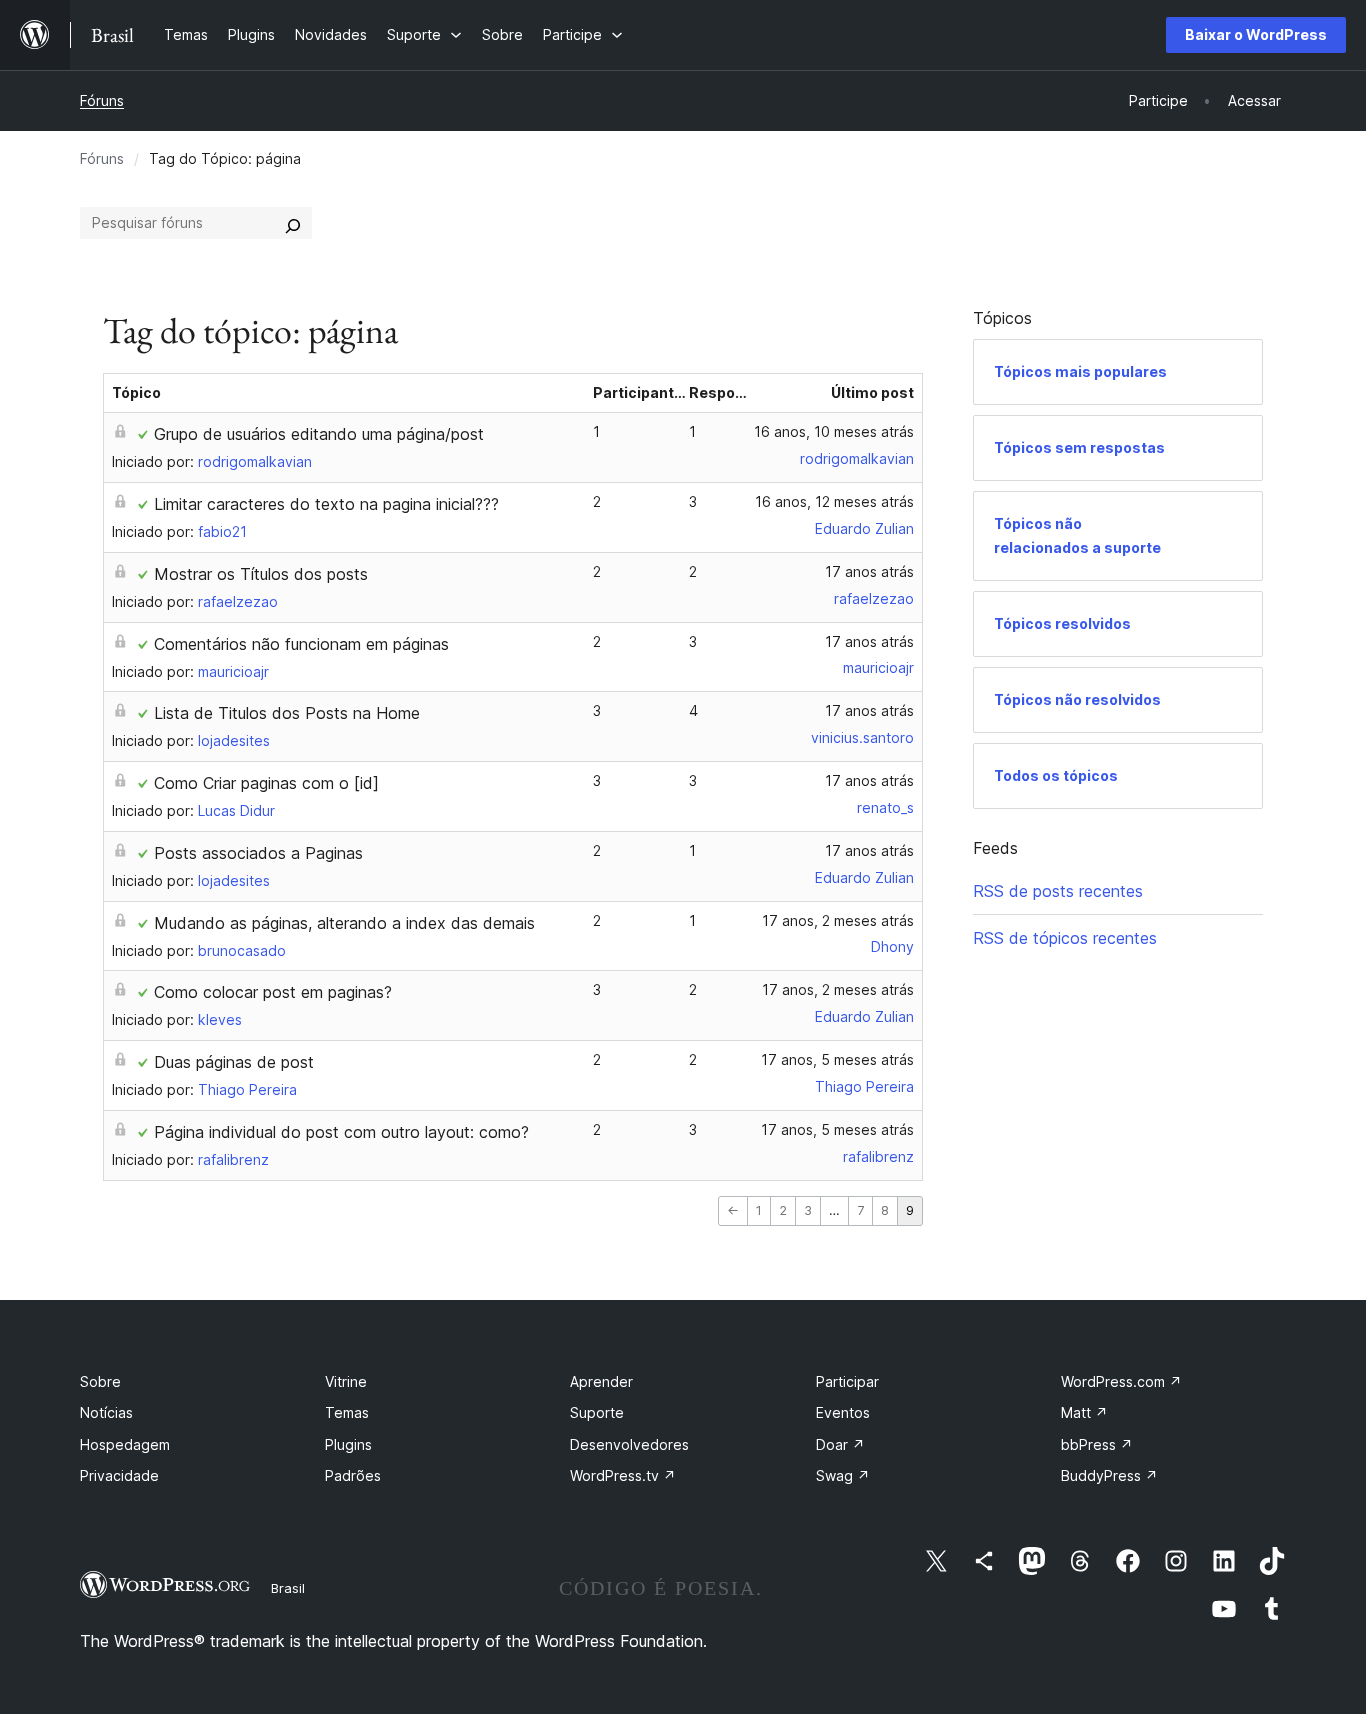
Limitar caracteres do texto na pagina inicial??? (326, 504)
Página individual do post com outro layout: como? (341, 1132)
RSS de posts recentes (1058, 891)
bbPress (1097, 1444)
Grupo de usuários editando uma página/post (319, 434)
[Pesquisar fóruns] (293, 223)
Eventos (843, 1412)
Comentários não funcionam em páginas (301, 644)
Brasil (288, 1588)
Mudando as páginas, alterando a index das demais (344, 923)
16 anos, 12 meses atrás (834, 501)
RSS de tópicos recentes (1065, 938)
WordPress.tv (623, 1475)
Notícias (106, 1412)
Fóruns (102, 100)
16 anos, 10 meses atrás (834, 431)
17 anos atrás (869, 571)
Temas (347, 1412)
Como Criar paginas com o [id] (266, 783)
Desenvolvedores (629, 1444)
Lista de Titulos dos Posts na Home (287, 713)
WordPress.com (1121, 1381)
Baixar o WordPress (1256, 34)
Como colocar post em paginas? (273, 992)
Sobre (100, 1381)
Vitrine (346, 1381)
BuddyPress (1109, 1475)
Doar (840, 1444)
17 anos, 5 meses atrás (837, 1059)
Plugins (348, 1444)
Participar (847, 1381)
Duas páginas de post (234, 1062)
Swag (843, 1475)
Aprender (601, 1381)
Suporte (597, 1412)
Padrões (353, 1475)
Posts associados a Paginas (258, 853)
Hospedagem (125, 1444)
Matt (1084, 1412)
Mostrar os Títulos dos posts (261, 574)
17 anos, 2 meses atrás (838, 920)
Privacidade (119, 1475)
